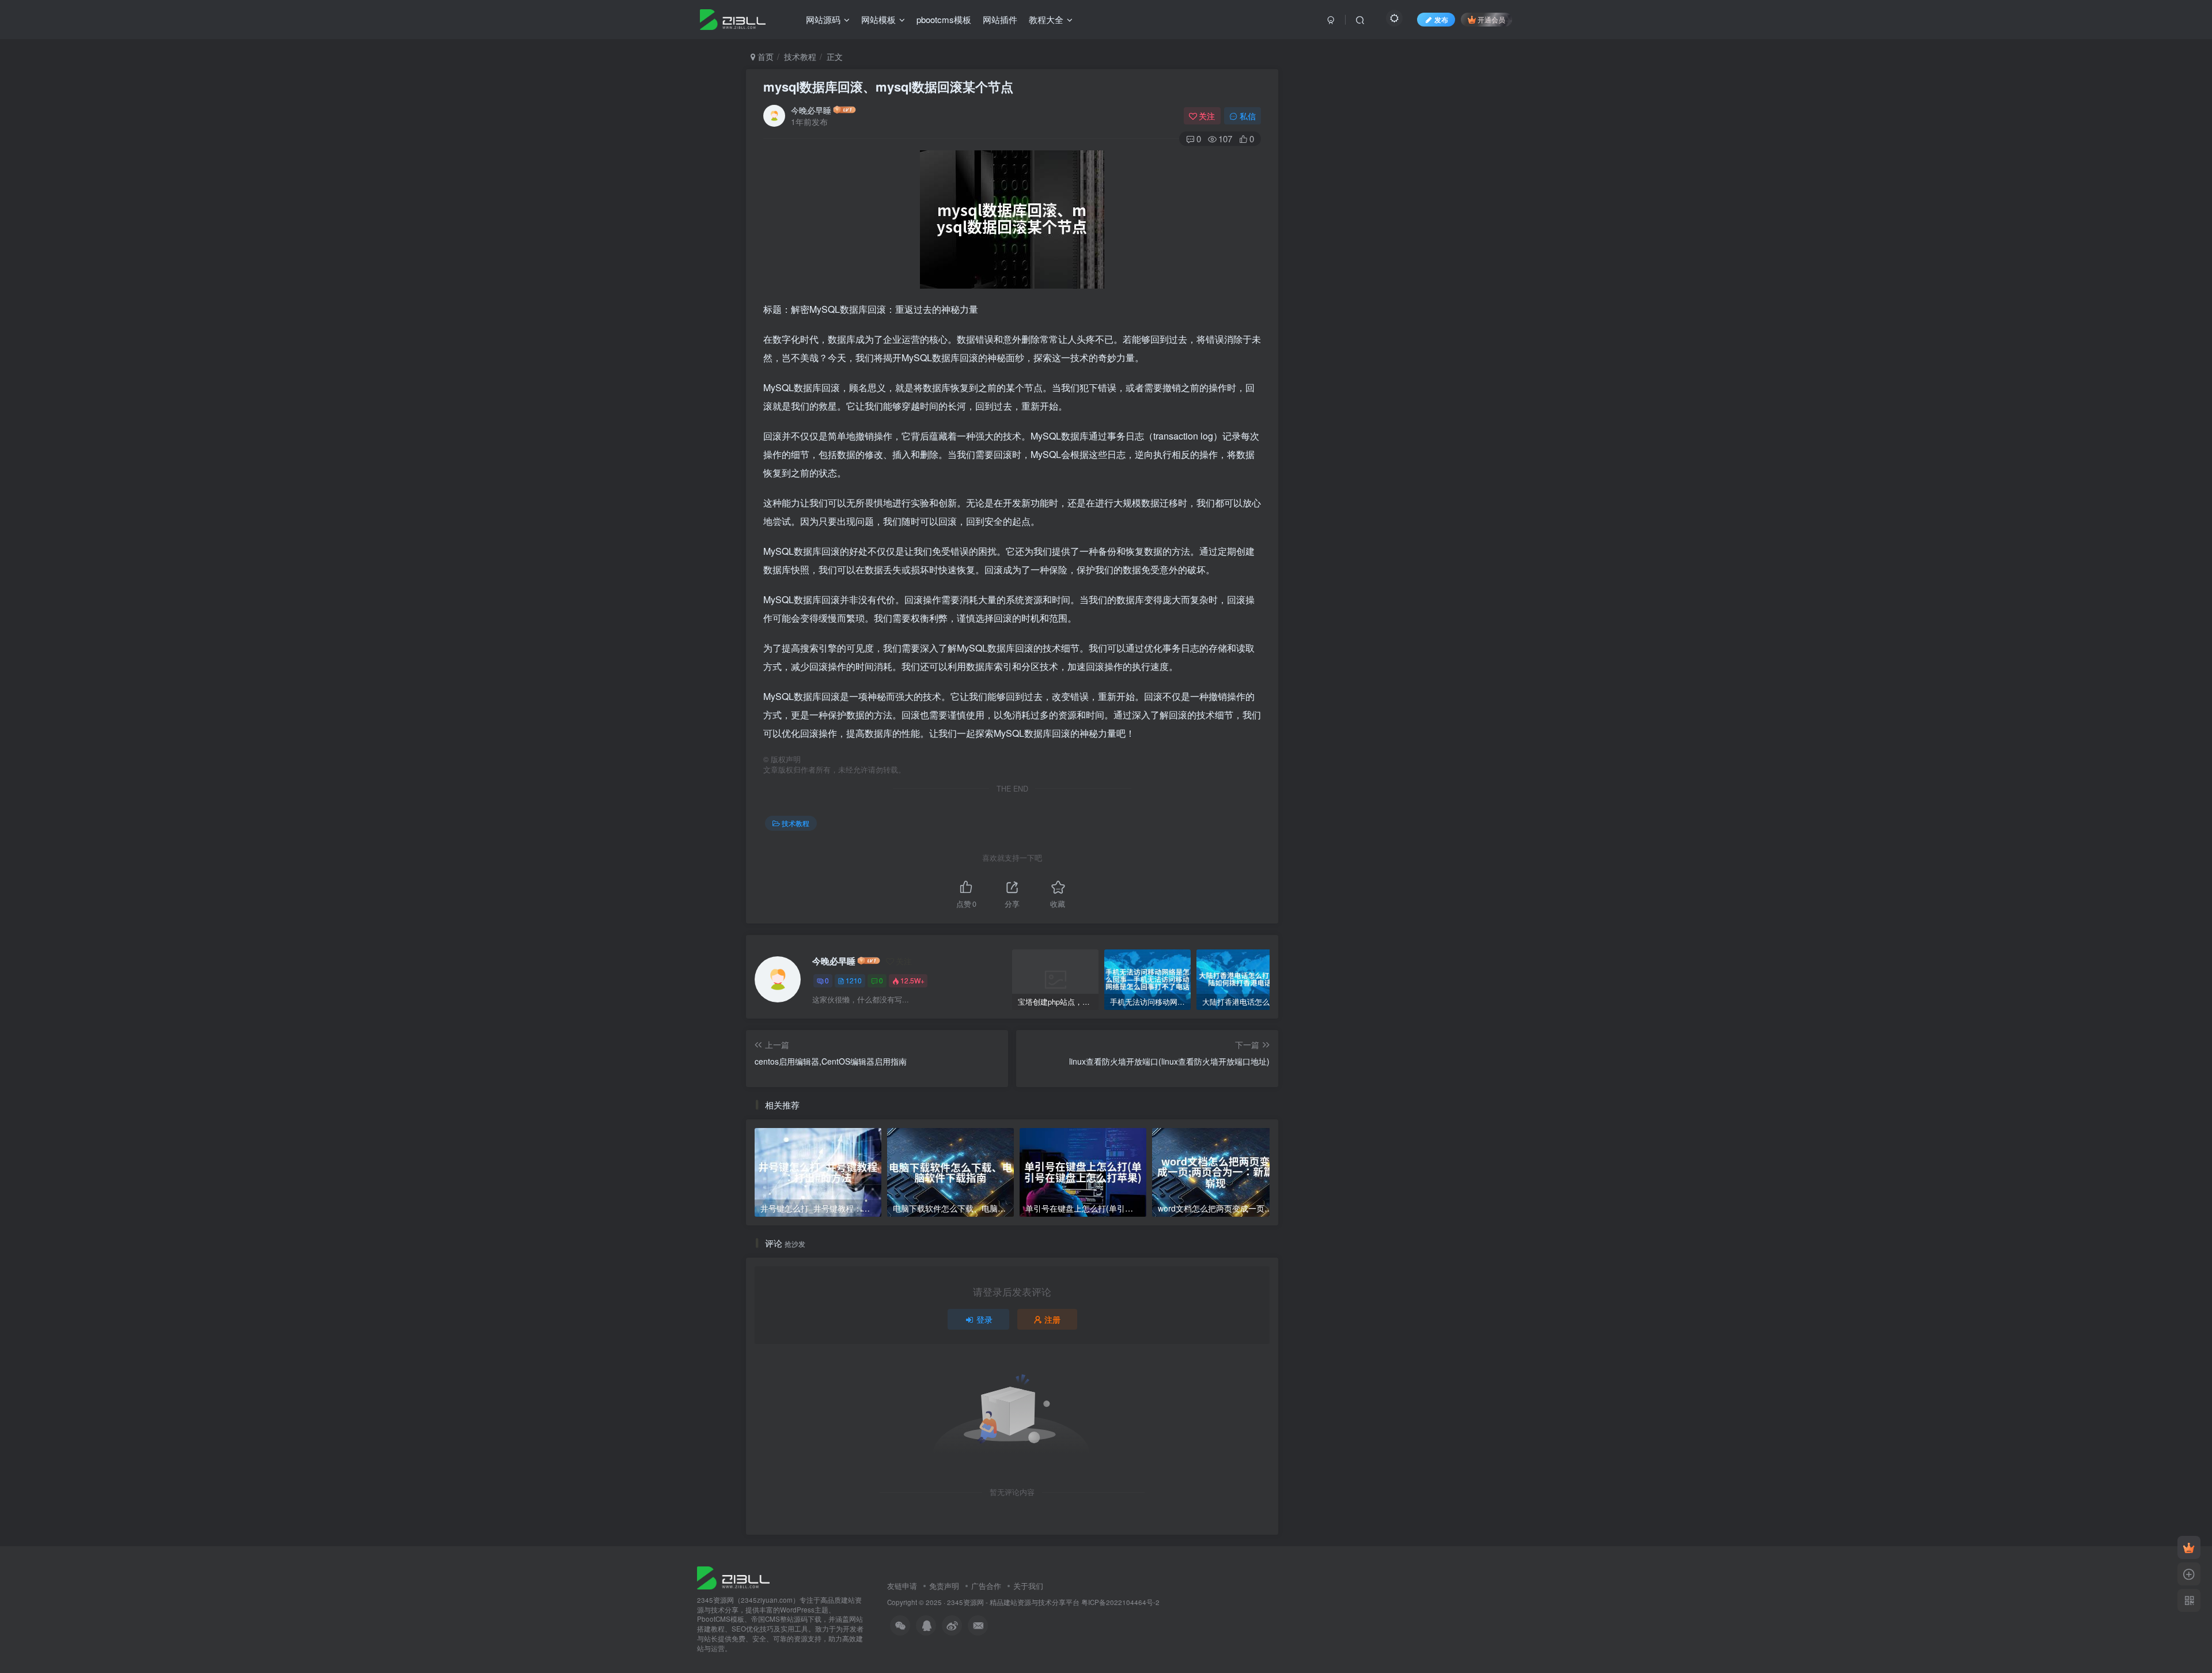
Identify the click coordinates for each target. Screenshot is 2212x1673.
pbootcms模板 (944, 19)
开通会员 (1491, 19)
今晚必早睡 (811, 110)
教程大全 (1046, 19)
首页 (764, 56)
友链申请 (902, 1586)
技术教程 (800, 56)
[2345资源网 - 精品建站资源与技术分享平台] (733, 1577)
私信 (1248, 116)
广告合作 (986, 1586)
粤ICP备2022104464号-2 (1120, 1602)
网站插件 (1000, 19)
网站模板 (878, 19)
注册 (1052, 1319)
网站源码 (823, 19)
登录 (984, 1319)
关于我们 (1028, 1586)
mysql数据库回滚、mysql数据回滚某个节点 (888, 86)
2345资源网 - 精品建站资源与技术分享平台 (1013, 1602)
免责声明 (944, 1586)
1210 (854, 980)
